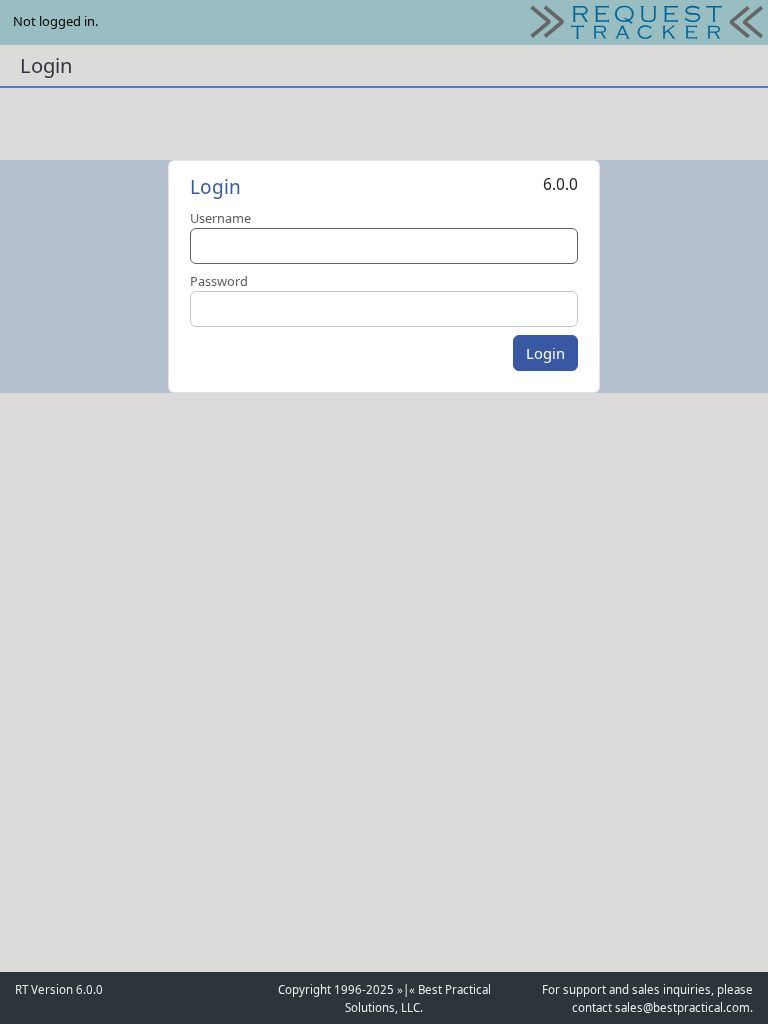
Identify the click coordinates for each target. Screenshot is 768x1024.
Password (219, 281)
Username (220, 218)
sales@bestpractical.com (682, 1007)
